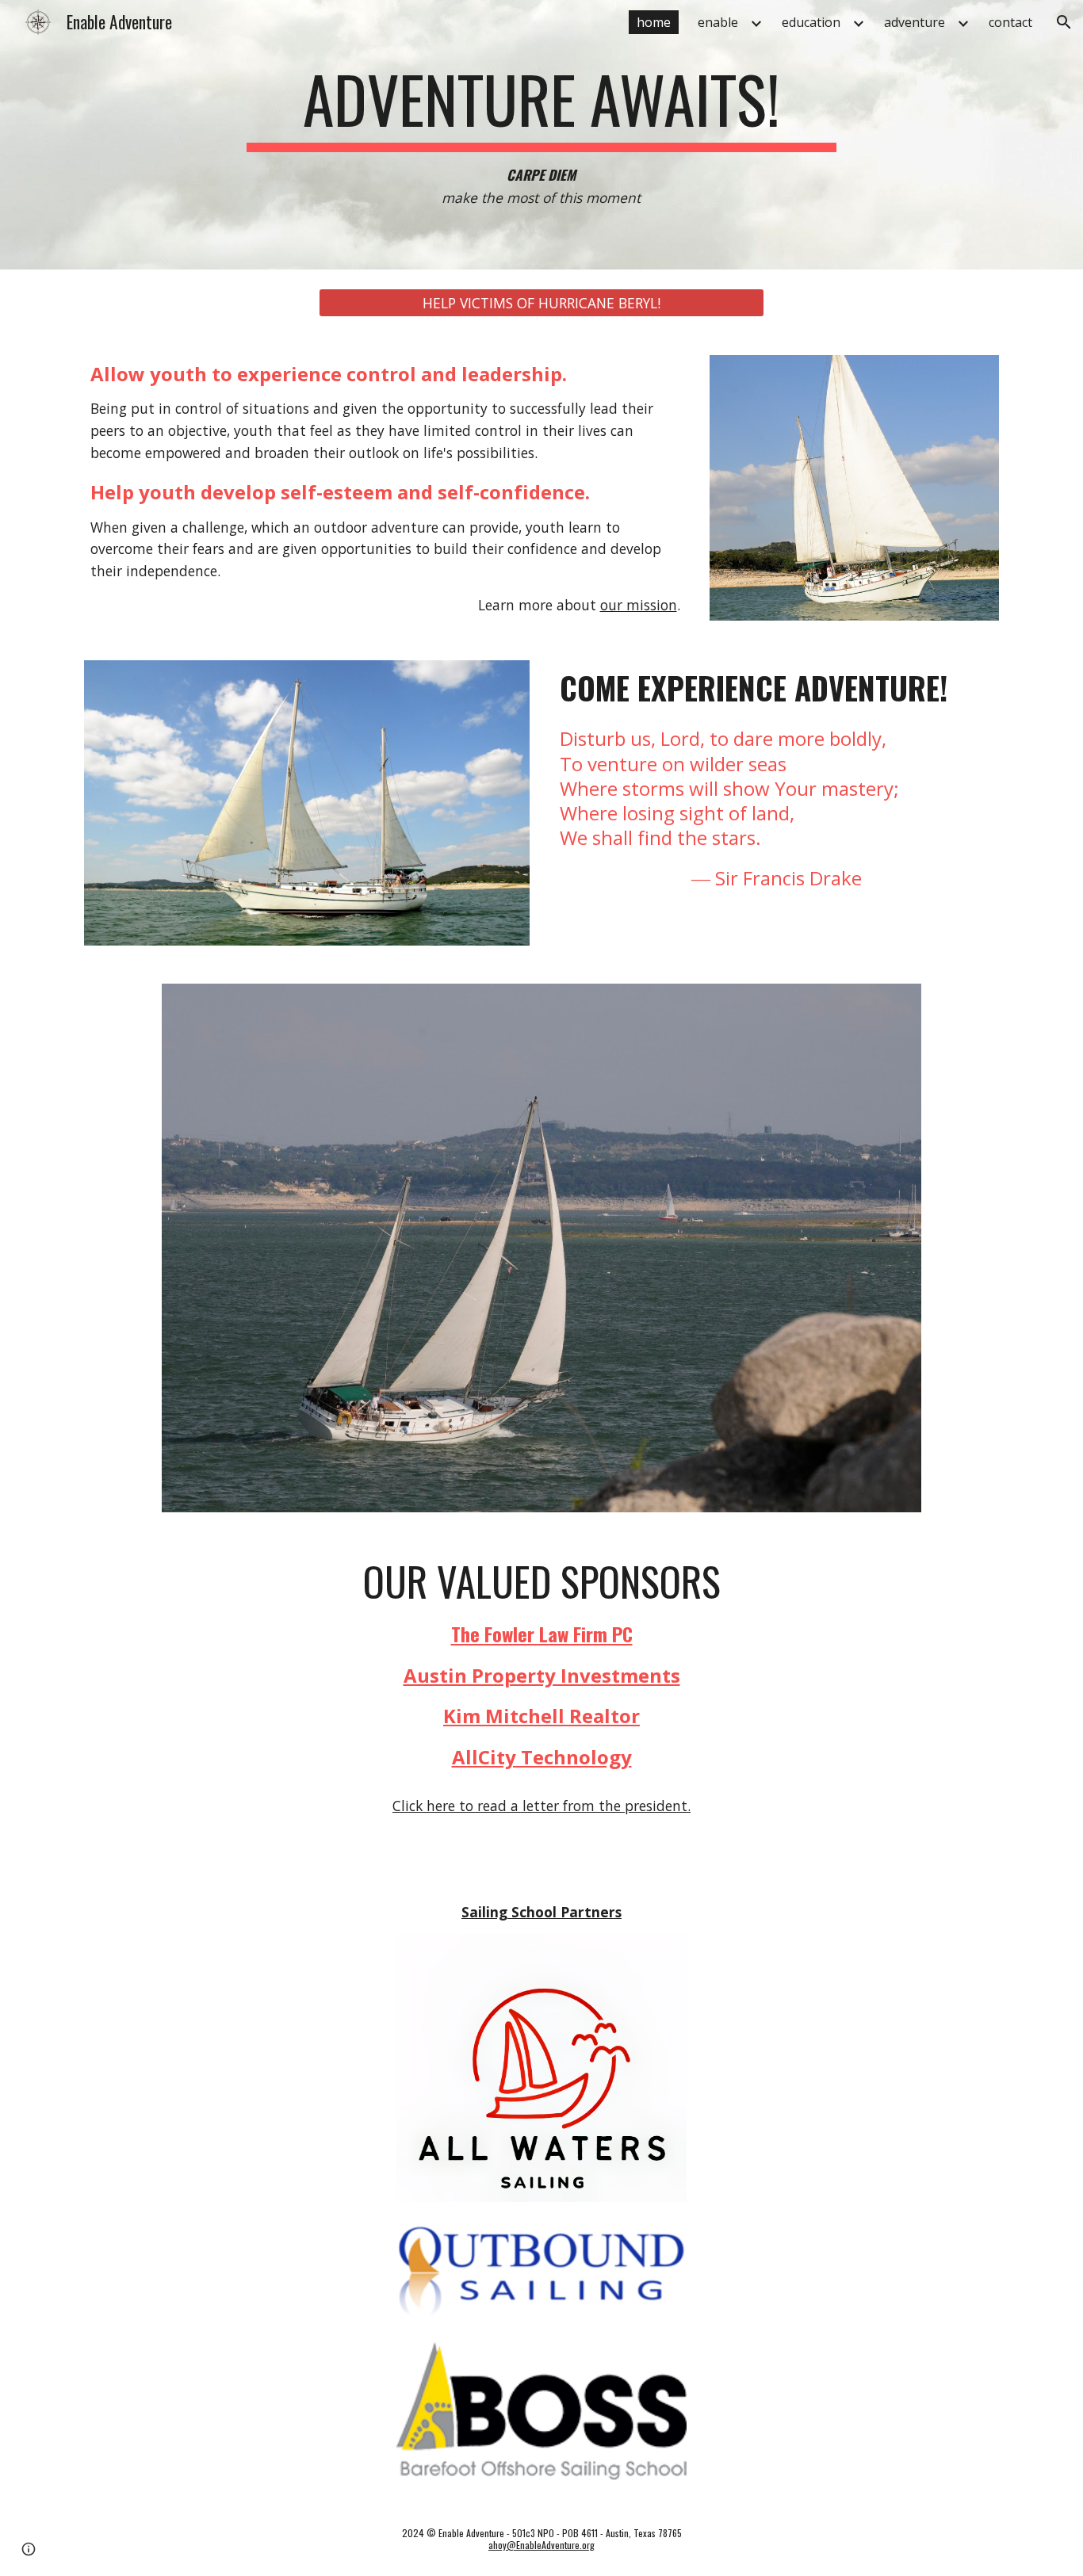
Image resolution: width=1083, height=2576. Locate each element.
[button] (1064, 22)
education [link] (811, 22)
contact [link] (1010, 22)
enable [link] (718, 22)
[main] (541, 134)
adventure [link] (915, 22)
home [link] (654, 22)
